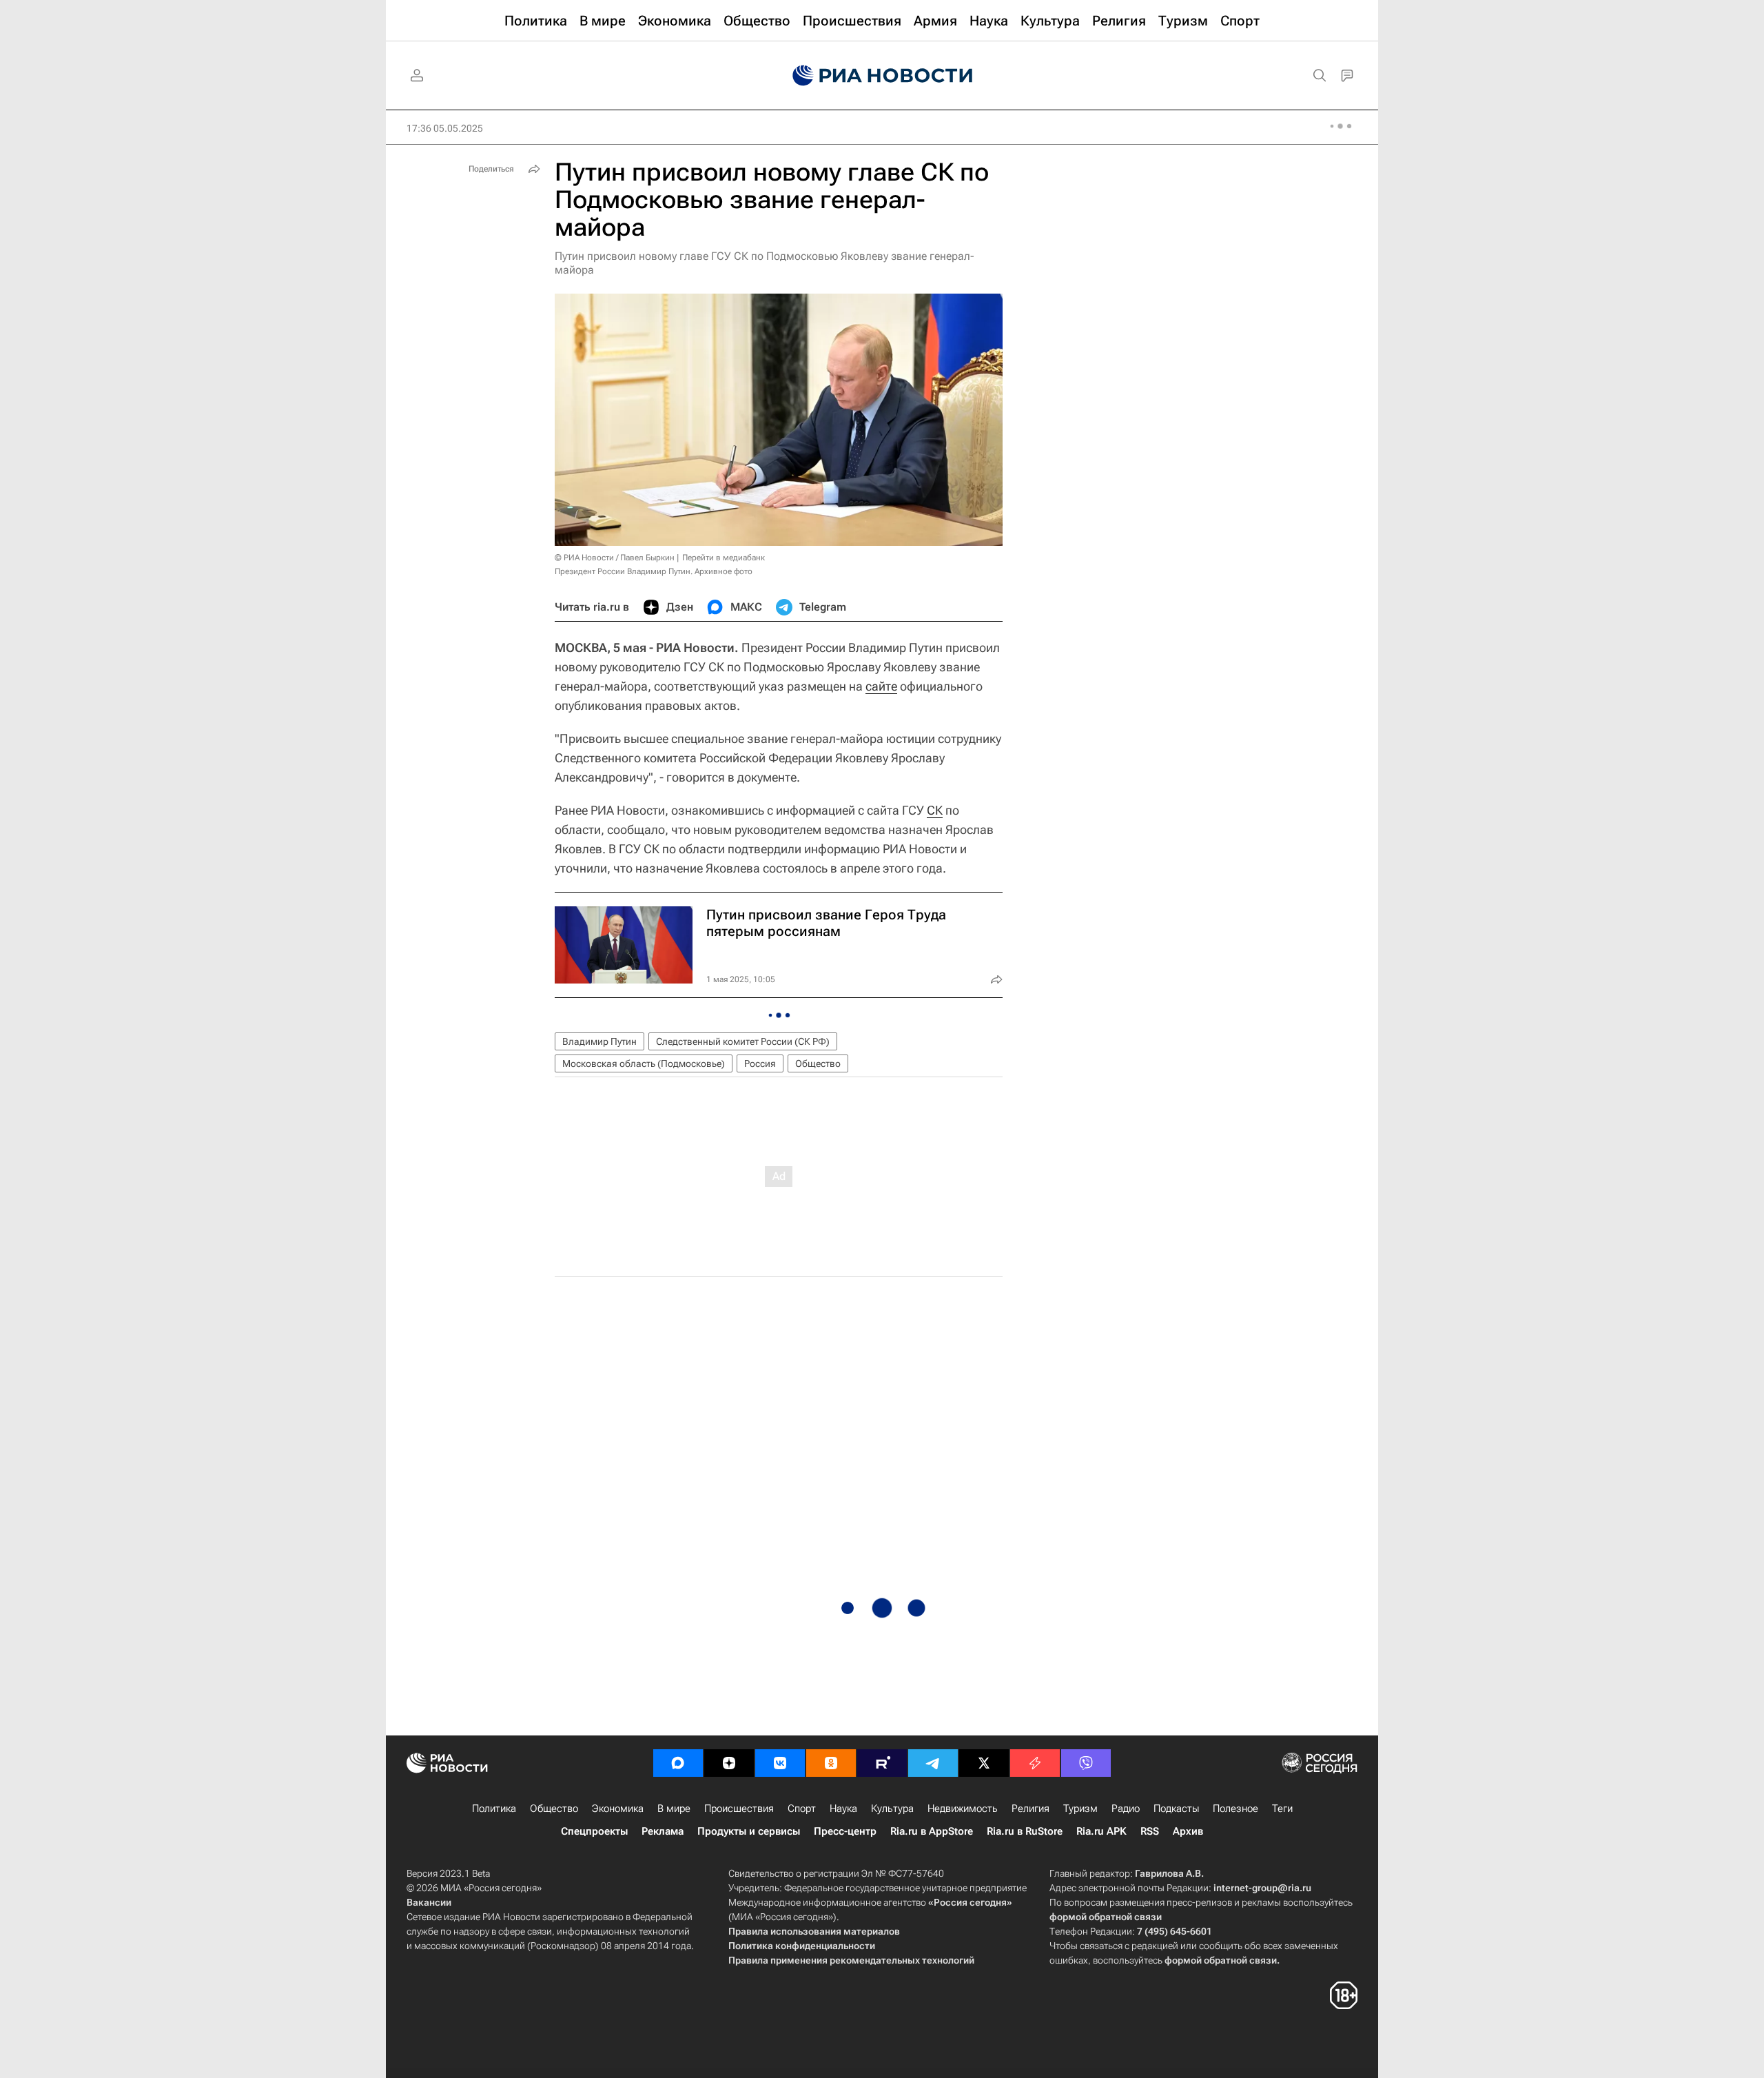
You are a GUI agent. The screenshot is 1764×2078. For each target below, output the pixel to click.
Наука (843, 1809)
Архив (1188, 1831)
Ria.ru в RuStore (1025, 1831)
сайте (881, 686)
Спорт (802, 1809)
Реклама (663, 1831)
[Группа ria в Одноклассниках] (831, 1763)
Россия (760, 1063)
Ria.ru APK (1101, 1831)
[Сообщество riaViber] (1086, 1763)
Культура (892, 1809)
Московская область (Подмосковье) (644, 1063)
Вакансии (429, 1902)
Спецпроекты (594, 1831)
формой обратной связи (1106, 1917)
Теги (1282, 1809)
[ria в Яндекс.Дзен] (729, 1763)
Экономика (618, 1809)
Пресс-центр (845, 1831)
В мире (674, 1809)
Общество (818, 1063)
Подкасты (1176, 1809)
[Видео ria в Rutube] (882, 1763)
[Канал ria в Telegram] (933, 1763)
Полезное (1235, 1809)
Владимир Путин (599, 1041)
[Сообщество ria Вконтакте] (780, 1763)
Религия (1030, 1809)
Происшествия (739, 1809)
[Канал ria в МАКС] (678, 1763)
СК (935, 810)
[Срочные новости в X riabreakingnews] (1035, 1763)
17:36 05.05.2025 (445, 128)
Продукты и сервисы (749, 1831)
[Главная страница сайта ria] (882, 76)
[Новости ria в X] (984, 1763)
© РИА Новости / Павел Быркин (615, 558)
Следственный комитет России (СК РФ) (743, 1041)
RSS (1150, 1831)
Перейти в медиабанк (724, 558)
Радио (1126, 1809)
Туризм (1080, 1809)
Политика (494, 1809)
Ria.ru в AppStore (932, 1831)
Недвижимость (963, 1809)
